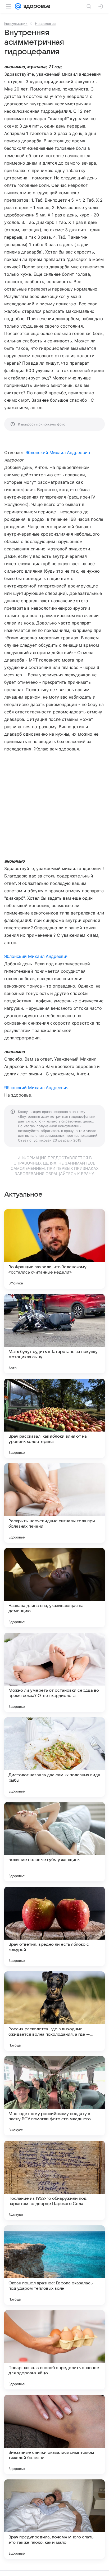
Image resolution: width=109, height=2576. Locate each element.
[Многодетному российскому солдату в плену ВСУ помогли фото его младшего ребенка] (54, 2096)
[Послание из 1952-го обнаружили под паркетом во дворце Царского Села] (54, 2180)
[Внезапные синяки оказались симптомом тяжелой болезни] (54, 2434)
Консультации (16, 24)
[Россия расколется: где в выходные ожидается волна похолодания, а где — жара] (54, 2011)
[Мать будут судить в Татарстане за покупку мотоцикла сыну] (54, 1334)
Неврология (45, 24)
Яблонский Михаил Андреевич (58, 452)
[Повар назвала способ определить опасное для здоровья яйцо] (54, 2350)
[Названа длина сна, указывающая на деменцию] (54, 1588)
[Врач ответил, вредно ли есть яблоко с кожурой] (54, 1926)
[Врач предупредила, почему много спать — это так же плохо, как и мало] (54, 2519)
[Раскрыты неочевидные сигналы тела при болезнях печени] (54, 1503)
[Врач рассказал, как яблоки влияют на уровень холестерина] (54, 1418)
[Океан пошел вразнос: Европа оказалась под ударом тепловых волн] (54, 2265)
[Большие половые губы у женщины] (54, 1842)
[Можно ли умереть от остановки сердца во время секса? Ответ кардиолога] (54, 1672)
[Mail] (18, 6)
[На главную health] (36, 6)
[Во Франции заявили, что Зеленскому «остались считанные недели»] (54, 1249)
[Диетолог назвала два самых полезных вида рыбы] (54, 1757)
